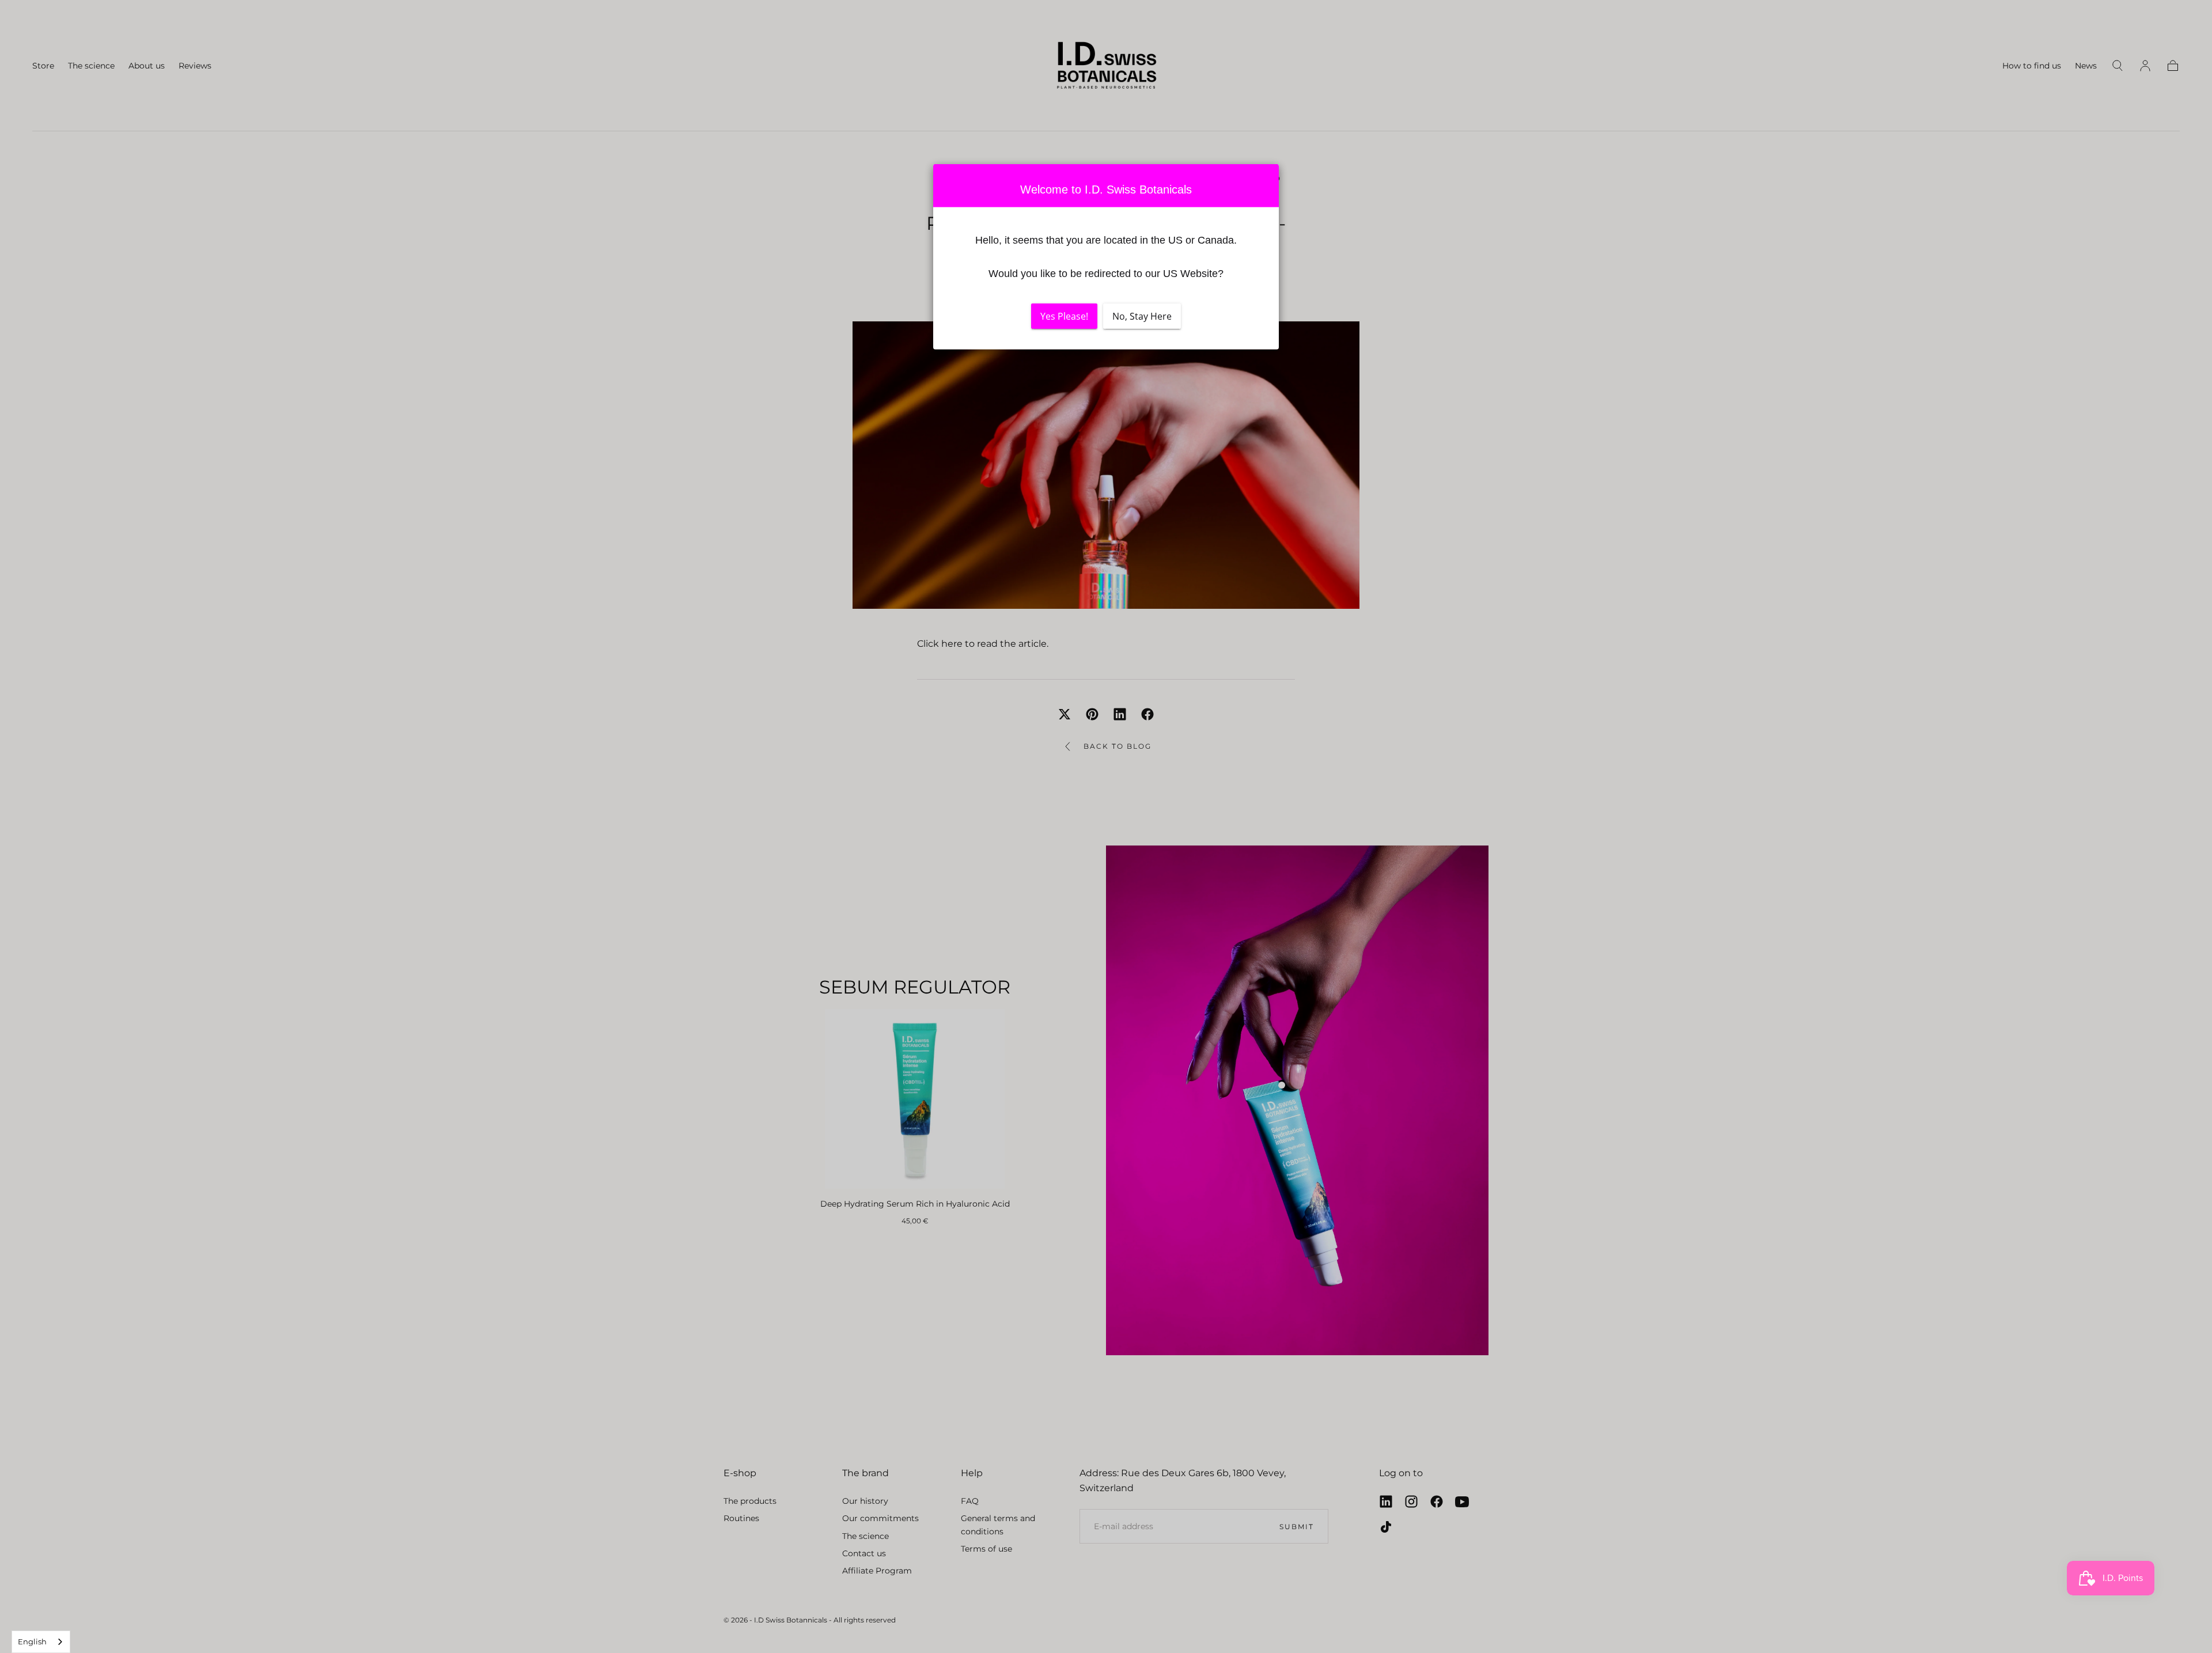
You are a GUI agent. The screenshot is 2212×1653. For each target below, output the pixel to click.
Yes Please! (1064, 316)
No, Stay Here (1142, 316)
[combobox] (41, 1642)
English (32, 1641)
